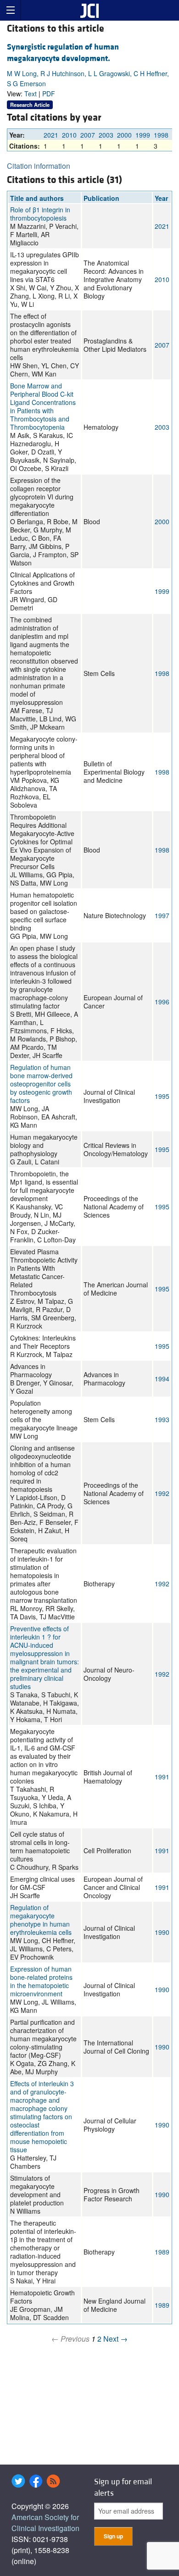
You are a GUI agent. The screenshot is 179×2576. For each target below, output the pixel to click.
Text (31, 94)
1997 (162, 915)
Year (161, 198)
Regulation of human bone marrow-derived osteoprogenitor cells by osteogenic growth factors (41, 1084)
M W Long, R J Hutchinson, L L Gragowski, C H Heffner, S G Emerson (88, 78)
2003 (106, 135)
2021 (51, 135)
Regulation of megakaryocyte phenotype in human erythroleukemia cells (41, 1920)
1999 (143, 135)
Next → (115, 2339)
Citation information (39, 166)
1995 (162, 1096)
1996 (162, 1002)
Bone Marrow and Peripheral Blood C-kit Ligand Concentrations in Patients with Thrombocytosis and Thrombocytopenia (43, 406)
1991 (162, 1777)
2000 (124, 135)
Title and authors (37, 198)
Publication (101, 198)
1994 (162, 1379)
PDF (49, 94)
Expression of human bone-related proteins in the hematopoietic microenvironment (41, 1981)
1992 (162, 1493)
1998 (161, 135)
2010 (69, 135)
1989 (162, 2252)
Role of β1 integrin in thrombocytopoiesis (40, 214)
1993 (162, 1419)
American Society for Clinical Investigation (45, 2523)
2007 (88, 135)
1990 (162, 1932)
